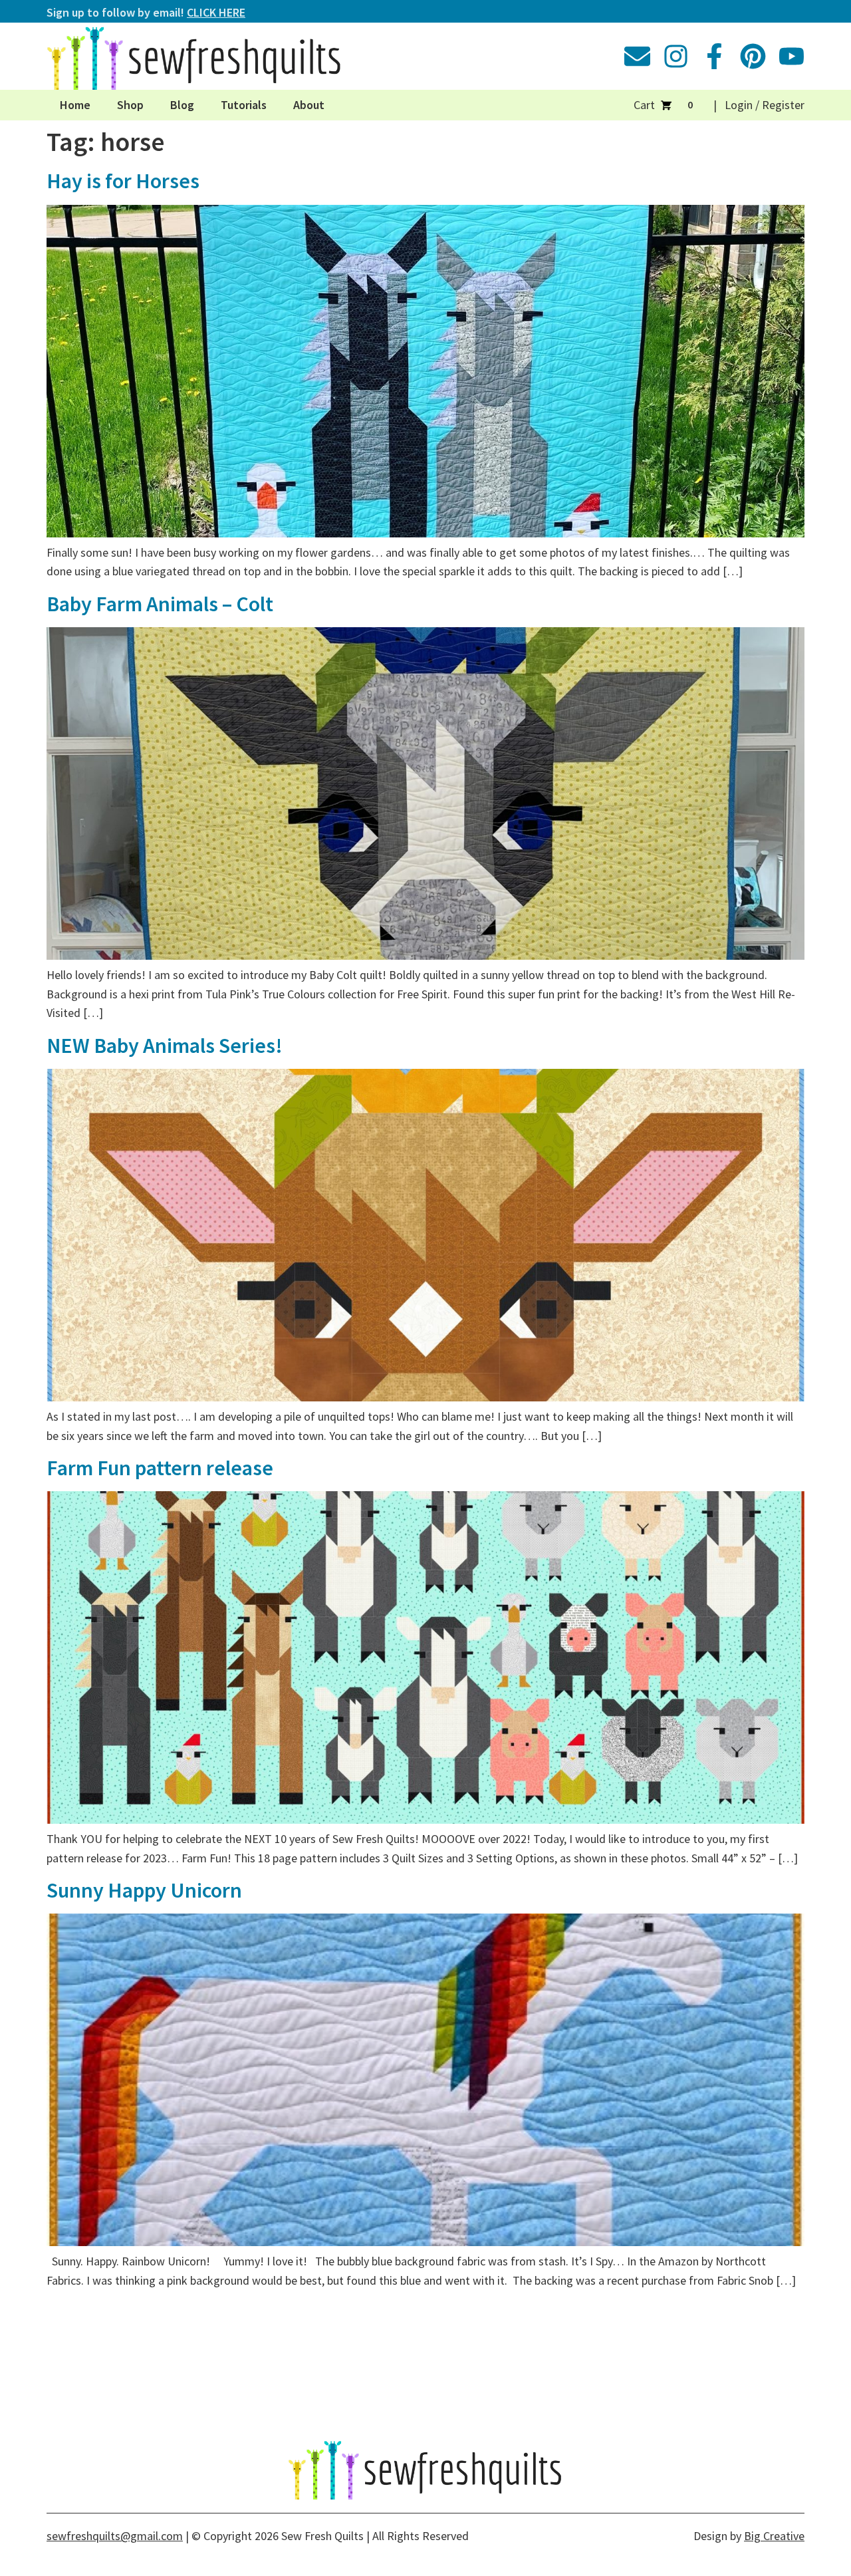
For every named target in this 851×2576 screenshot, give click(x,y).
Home (75, 105)
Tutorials (244, 105)
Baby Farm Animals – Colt (160, 604)
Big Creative (774, 2536)
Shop (130, 105)
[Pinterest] (753, 56)
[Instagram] (676, 56)
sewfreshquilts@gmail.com (115, 2536)
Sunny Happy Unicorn (144, 1890)
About (309, 105)
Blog (182, 105)
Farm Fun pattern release (160, 1468)
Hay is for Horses (123, 181)
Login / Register (765, 105)
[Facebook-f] (714, 56)
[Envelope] (637, 56)
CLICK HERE (216, 12)
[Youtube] (791, 56)
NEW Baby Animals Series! (165, 1046)
